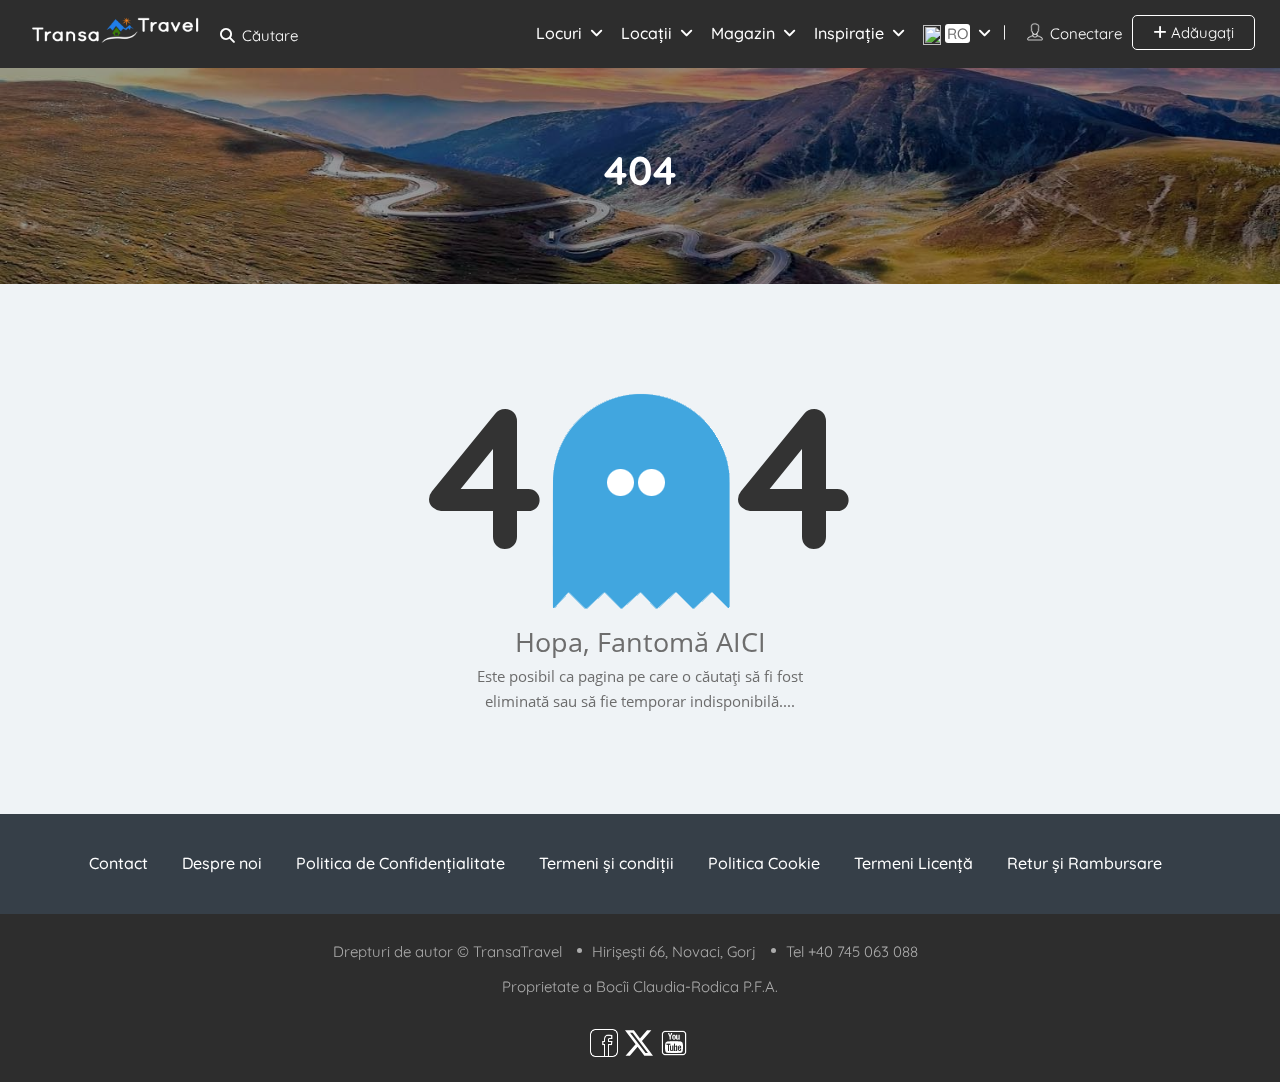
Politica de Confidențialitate (400, 863)
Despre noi (222, 863)
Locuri (559, 33)
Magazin (743, 33)
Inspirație (849, 33)
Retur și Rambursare (1084, 863)
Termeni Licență (913, 863)
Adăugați (1200, 32)
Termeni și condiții (606, 863)
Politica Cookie (764, 863)
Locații (646, 33)
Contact (118, 863)
